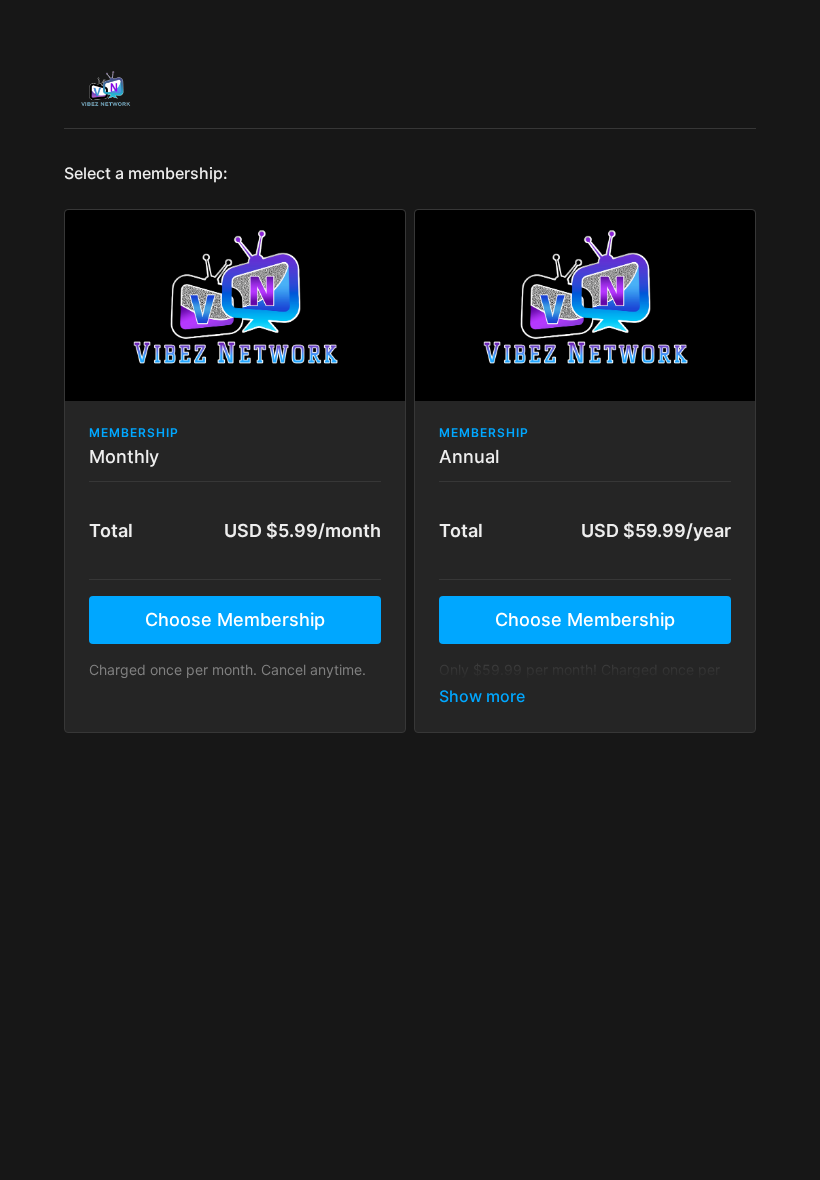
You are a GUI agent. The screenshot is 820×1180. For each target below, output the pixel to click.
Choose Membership (235, 619)
